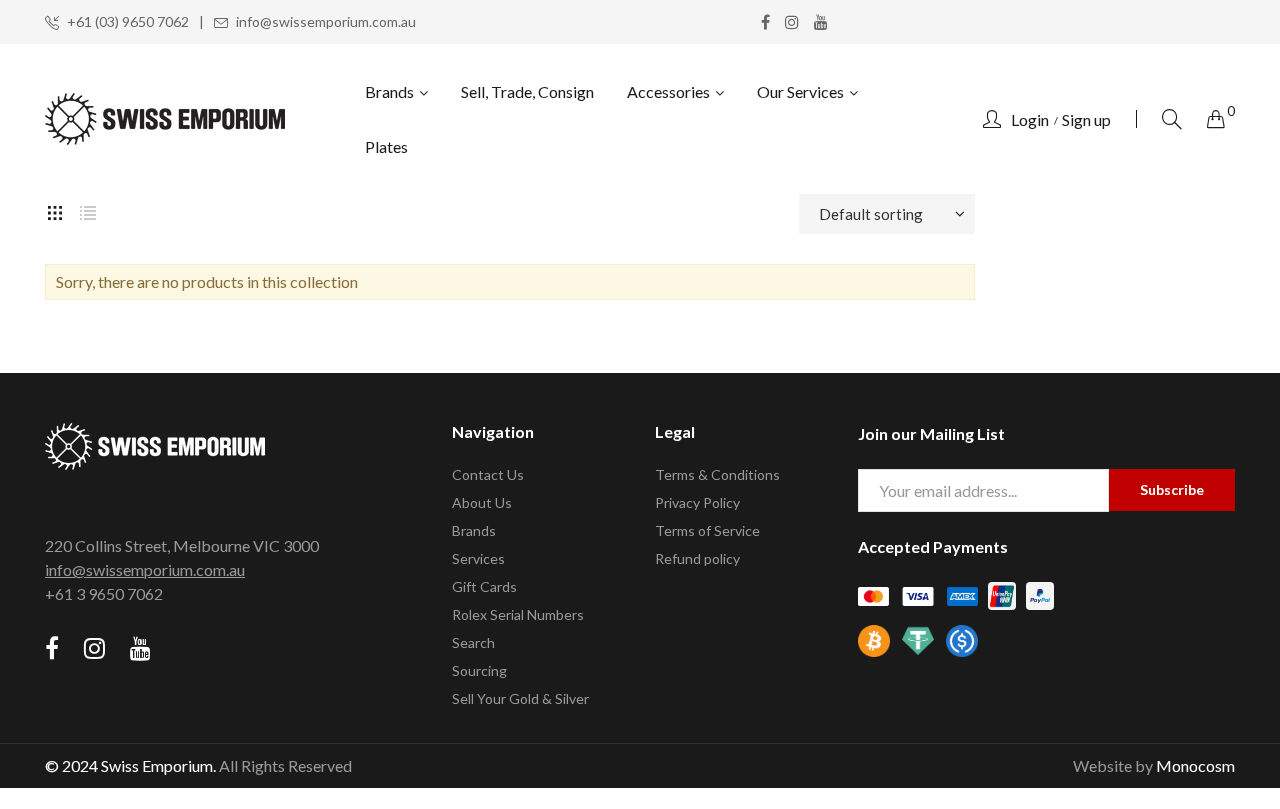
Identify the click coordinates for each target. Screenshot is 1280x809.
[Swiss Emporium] (165, 119)
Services (478, 558)
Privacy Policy (697, 502)
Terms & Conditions (717, 474)
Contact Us (488, 474)
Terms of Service (707, 530)
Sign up (1086, 120)
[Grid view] (55, 210)
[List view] (88, 210)
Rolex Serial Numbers (518, 614)
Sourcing (479, 670)
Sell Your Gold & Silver (520, 698)
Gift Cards (484, 586)
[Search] (1172, 119)
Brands (474, 530)
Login (1030, 120)
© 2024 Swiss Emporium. (130, 765)
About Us (482, 502)
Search (473, 642)
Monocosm (1195, 765)
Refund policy (697, 558)
